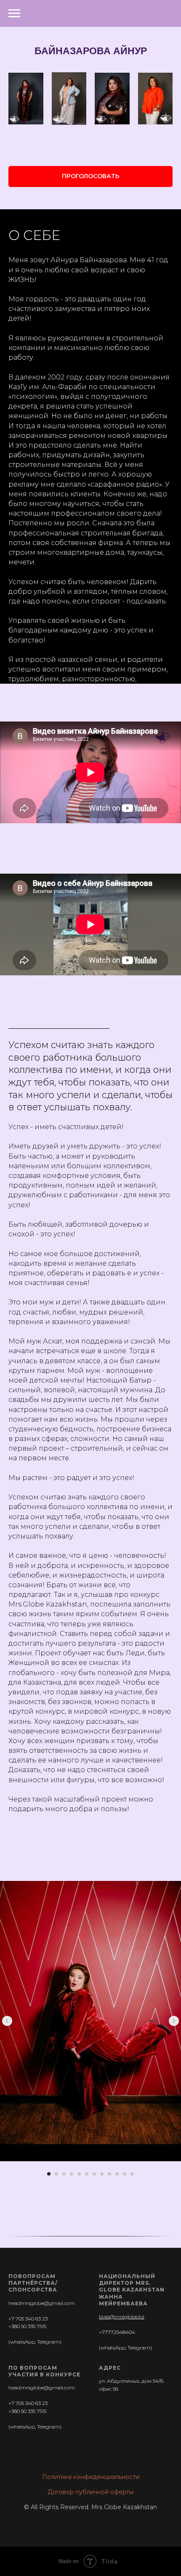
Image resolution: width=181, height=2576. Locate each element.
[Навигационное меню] (14, 13)
